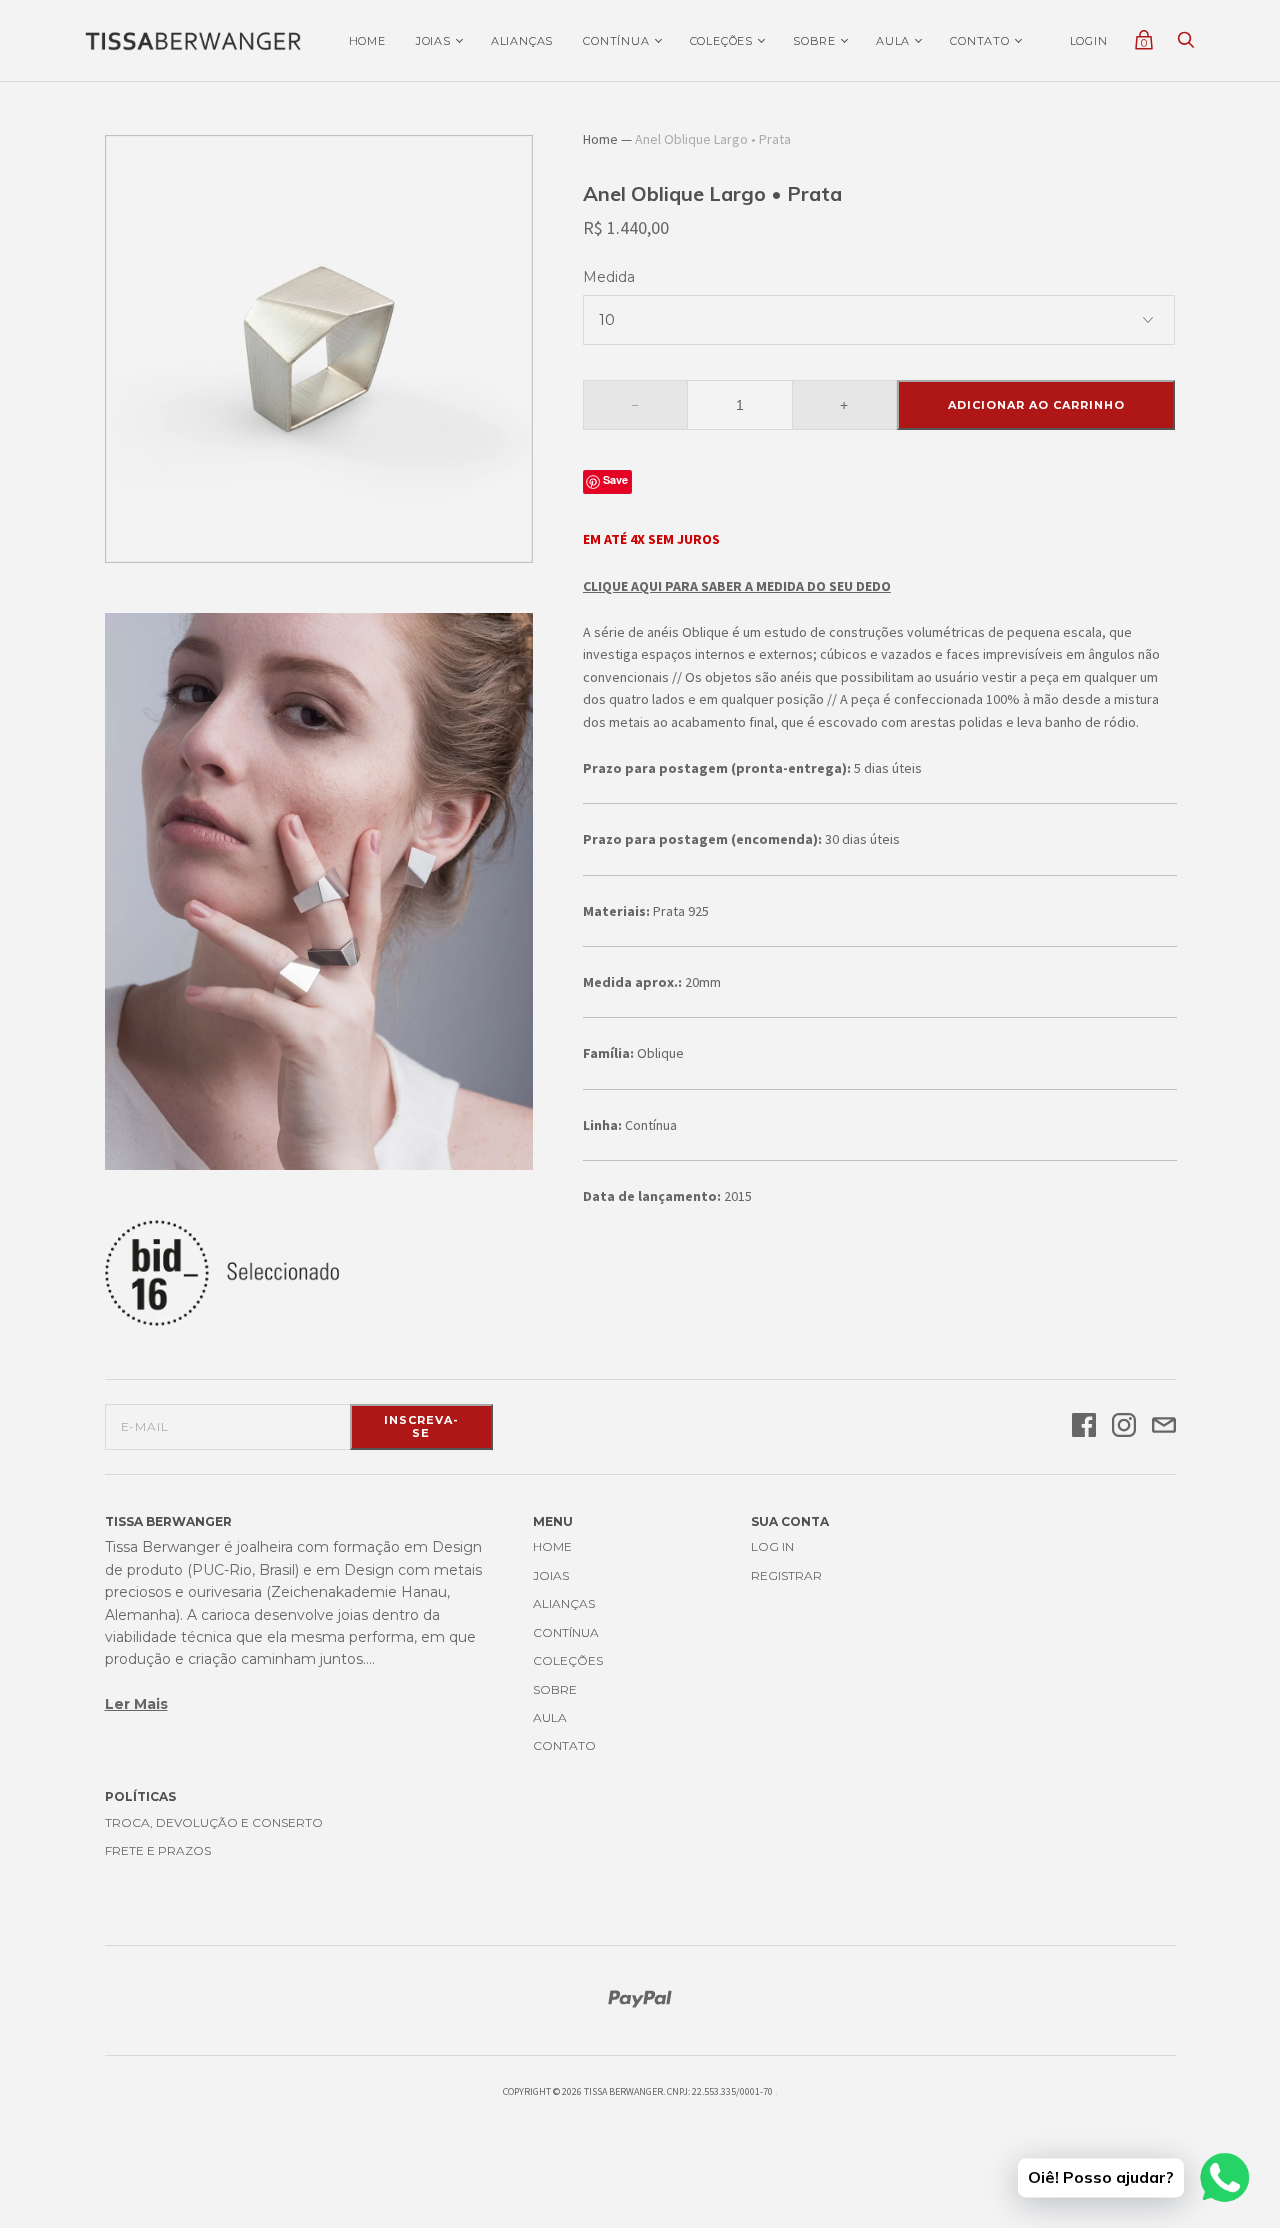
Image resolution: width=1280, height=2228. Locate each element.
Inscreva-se (421, 1426)
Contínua (616, 41)
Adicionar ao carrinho (1036, 405)
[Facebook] (1084, 1426)
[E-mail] (1164, 1426)
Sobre (814, 41)
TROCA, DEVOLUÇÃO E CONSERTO (214, 1822)
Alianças (522, 41)
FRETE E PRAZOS (158, 1850)
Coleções (721, 41)
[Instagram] (1124, 1426)
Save (615, 479)
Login (1089, 41)
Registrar (786, 1575)
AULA (893, 41)
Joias (433, 41)
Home (367, 41)
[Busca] (1186, 45)
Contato (980, 41)
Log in (772, 1546)
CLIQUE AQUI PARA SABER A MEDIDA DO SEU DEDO (737, 586)
